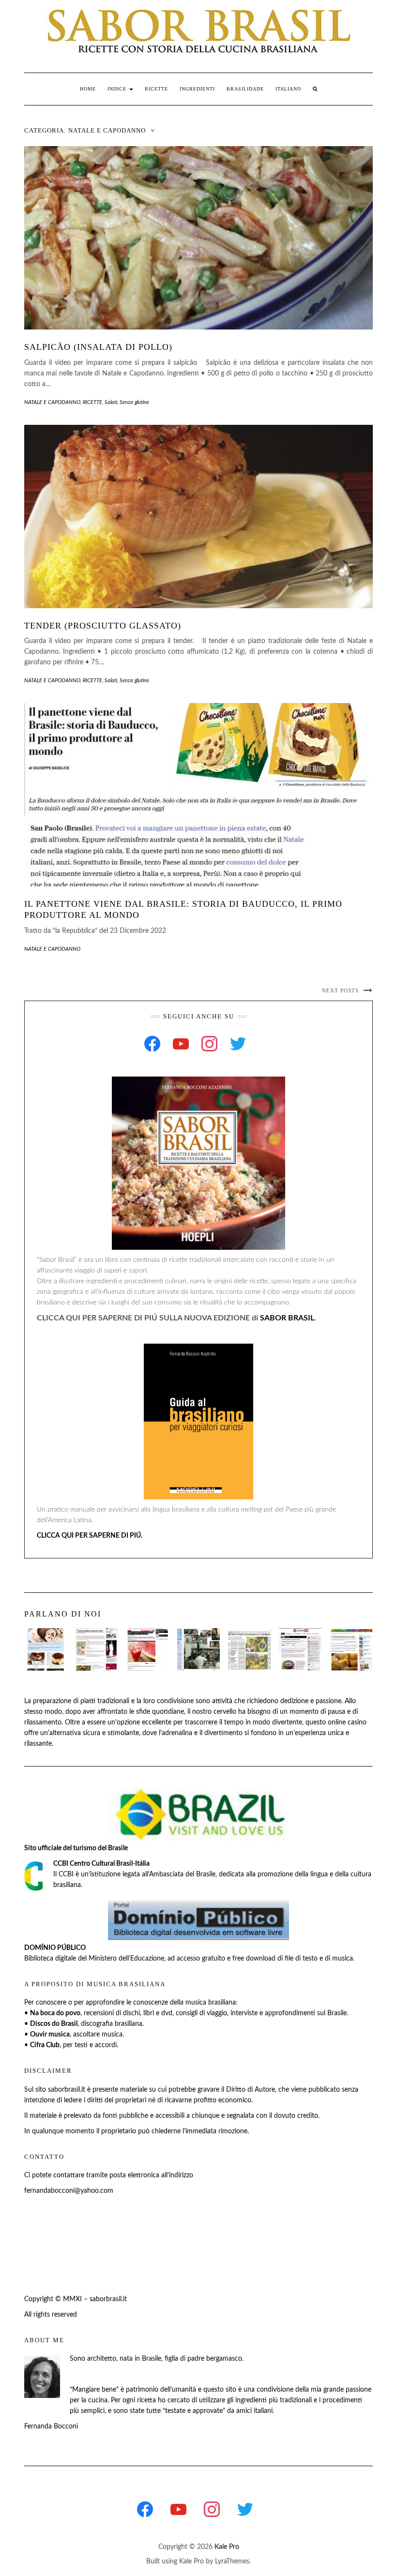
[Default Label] (181, 1044)
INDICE (118, 89)
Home (88, 89)
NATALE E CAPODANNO (52, 402)
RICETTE (156, 89)
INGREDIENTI (197, 89)
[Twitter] (238, 1044)
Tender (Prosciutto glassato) (103, 626)
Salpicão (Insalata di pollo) (98, 347)
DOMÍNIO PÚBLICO (55, 1948)
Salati (111, 402)
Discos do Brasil (54, 2024)
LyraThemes (232, 2561)
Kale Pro (227, 2547)
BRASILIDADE (245, 89)
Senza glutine (134, 402)
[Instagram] (209, 1044)
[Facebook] (152, 1044)
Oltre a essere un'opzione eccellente (118, 1722)
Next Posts (340, 990)
